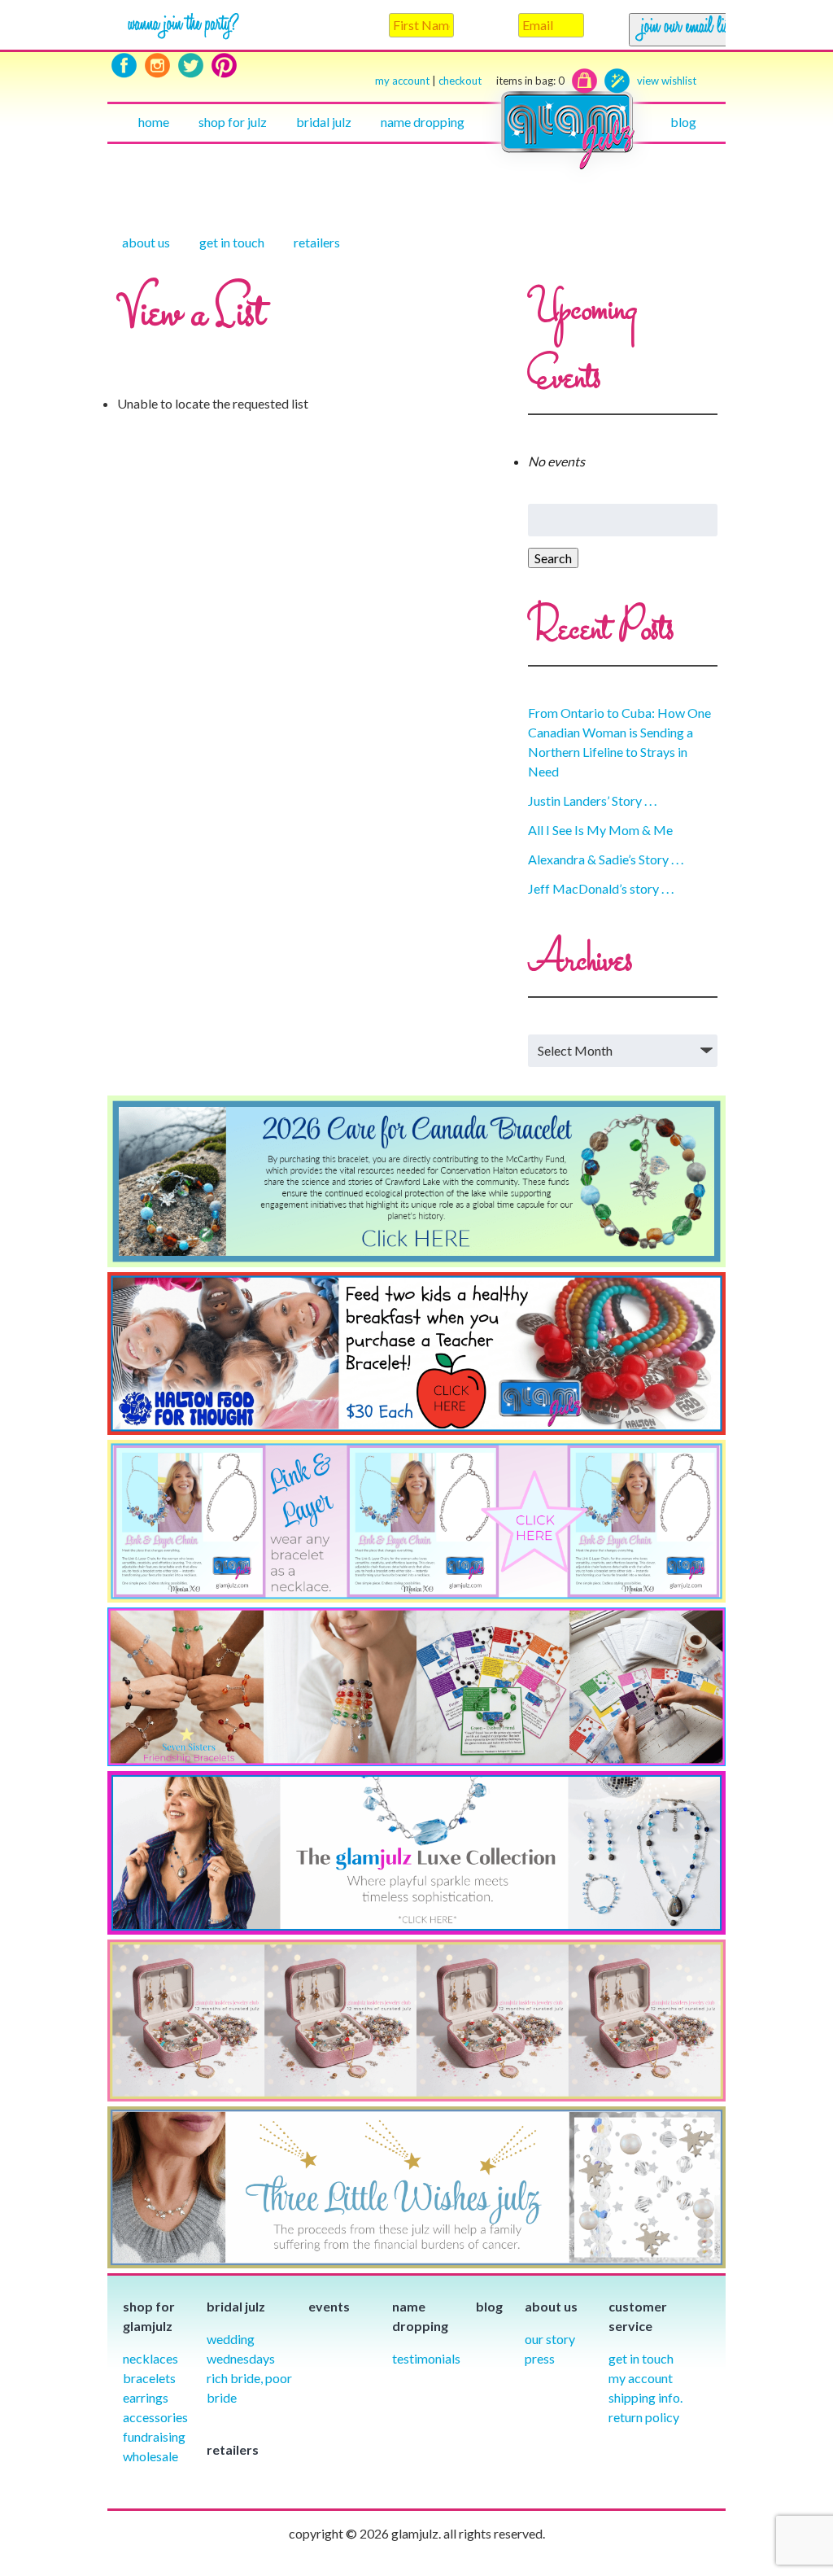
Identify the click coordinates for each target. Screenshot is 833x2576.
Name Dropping (423, 122)
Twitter (191, 66)
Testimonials (426, 2358)
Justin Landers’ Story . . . (592, 800)
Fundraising (154, 2436)
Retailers (317, 242)
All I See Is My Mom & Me (600, 830)
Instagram (157, 66)
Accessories (155, 2417)
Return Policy (644, 2417)
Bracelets (149, 2378)
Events (329, 2306)
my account (402, 81)
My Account (641, 2378)
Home (154, 122)
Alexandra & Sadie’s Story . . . (606, 859)
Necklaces (150, 2358)
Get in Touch (641, 2358)
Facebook (124, 66)
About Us (146, 242)
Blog (683, 122)
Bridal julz (324, 122)
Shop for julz (233, 122)
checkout (502, 81)
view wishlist (667, 81)
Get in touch (232, 242)
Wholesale (150, 2456)
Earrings (146, 2397)
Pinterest (224, 66)
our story (550, 2339)
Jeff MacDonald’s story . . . (601, 888)
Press (540, 2358)
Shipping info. (645, 2397)
